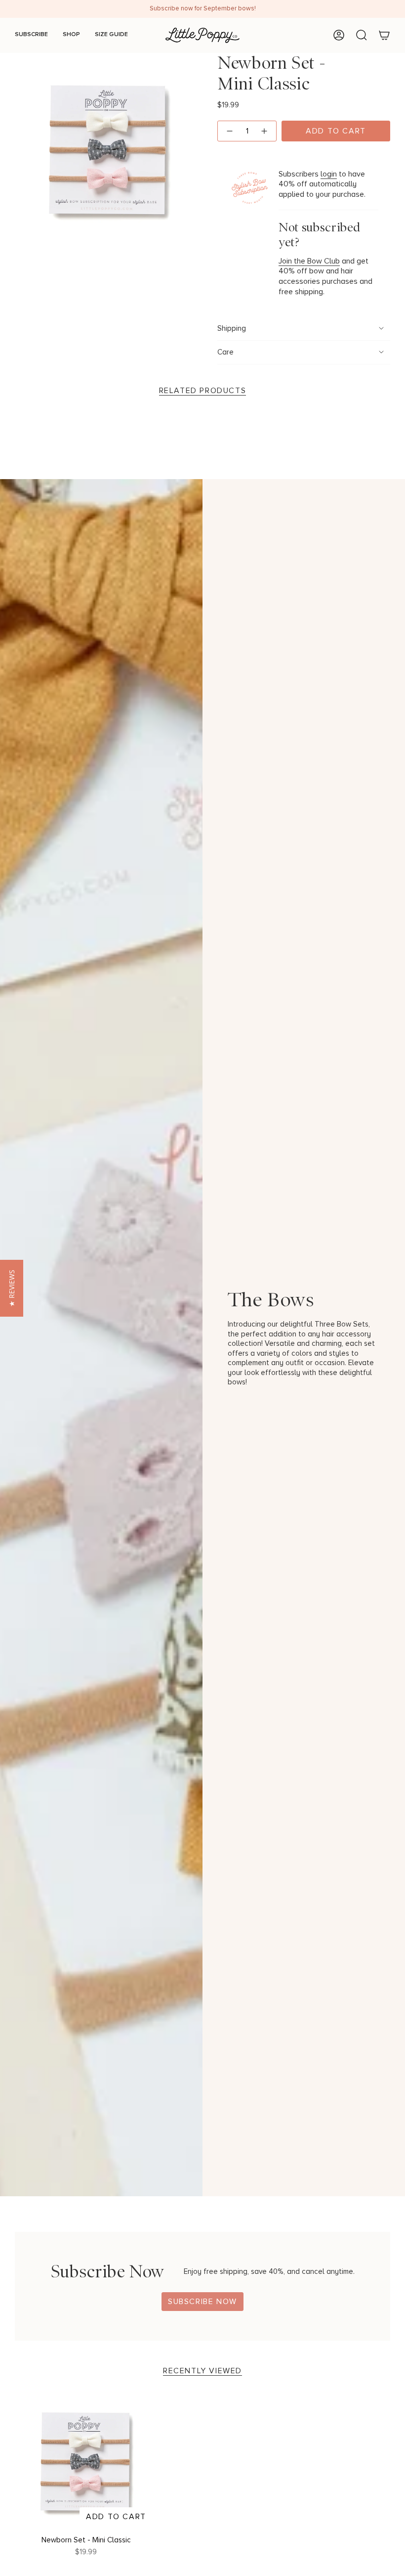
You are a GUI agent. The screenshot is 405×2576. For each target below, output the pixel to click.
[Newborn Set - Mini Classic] (86, 2460)
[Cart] (384, 35)
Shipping (232, 329)
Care (225, 352)
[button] (12, 1288)
